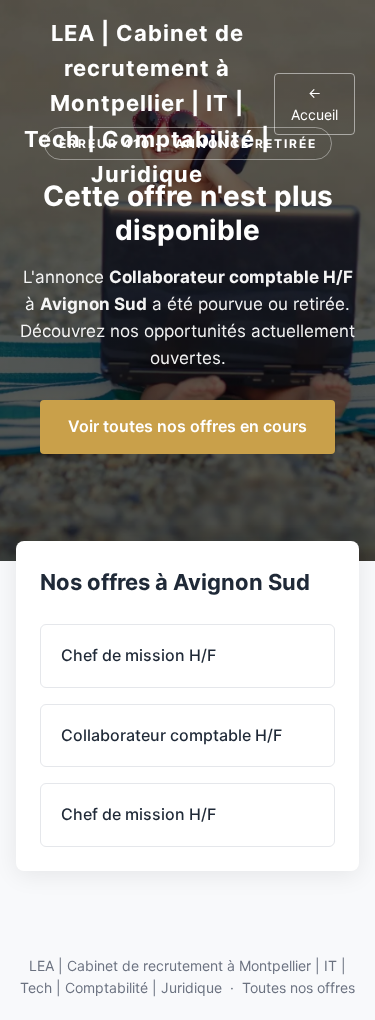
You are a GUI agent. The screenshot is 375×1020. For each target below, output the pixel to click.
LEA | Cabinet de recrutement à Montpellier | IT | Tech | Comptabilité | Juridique (147, 103)
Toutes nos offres (298, 987)
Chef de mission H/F (138, 655)
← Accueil (314, 103)
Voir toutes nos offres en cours (187, 426)
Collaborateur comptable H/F (171, 735)
